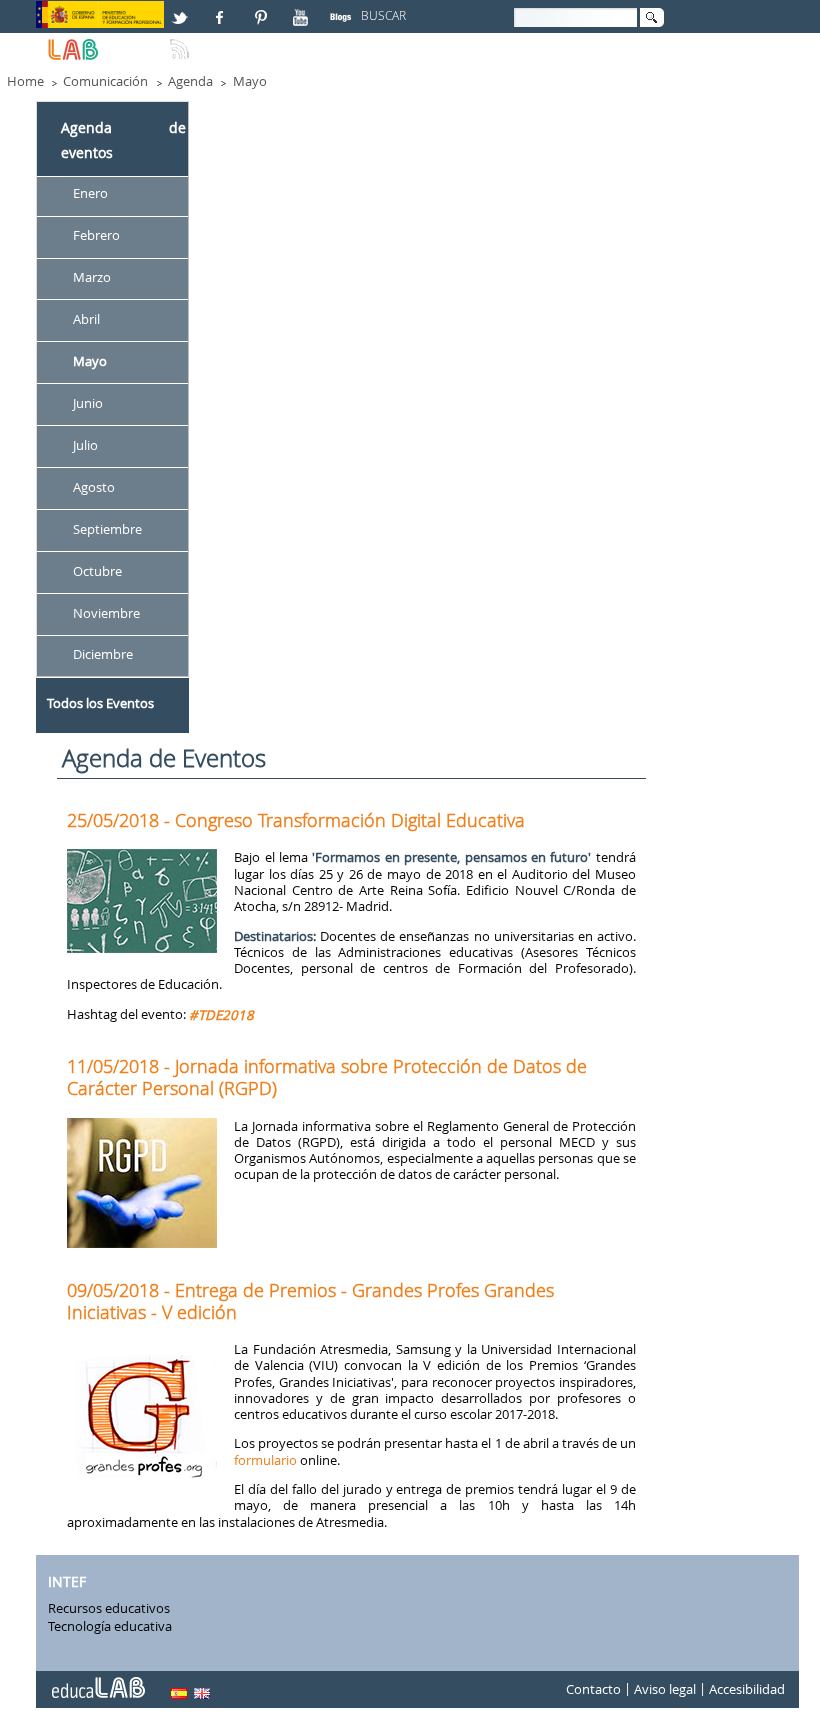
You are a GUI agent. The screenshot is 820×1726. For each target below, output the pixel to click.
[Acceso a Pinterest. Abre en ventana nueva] (262, 9)
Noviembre (106, 613)
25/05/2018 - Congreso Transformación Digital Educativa (296, 820)
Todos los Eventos (100, 703)
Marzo (92, 277)
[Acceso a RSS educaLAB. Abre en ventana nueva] (182, 41)
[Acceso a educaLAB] (97, 1680)
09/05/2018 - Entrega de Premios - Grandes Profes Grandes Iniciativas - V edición (310, 1301)
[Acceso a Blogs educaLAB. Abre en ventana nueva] (343, 9)
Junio (88, 403)
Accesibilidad (747, 1689)
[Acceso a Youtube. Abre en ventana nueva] (303, 9)
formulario (265, 1460)
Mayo (250, 81)
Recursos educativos (109, 1608)
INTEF (67, 1582)
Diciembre (103, 655)
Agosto (94, 487)
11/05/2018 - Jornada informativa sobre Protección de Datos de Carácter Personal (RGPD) (327, 1077)
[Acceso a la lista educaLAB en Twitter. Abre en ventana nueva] (182, 9)
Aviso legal (665, 1689)
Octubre (97, 571)
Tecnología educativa (110, 1626)
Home (25, 81)
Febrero (96, 236)
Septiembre (107, 529)
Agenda (190, 81)
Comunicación (105, 81)
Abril (86, 319)
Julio (85, 445)
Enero (90, 194)
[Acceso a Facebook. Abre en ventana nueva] (222, 9)
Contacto (593, 1689)
